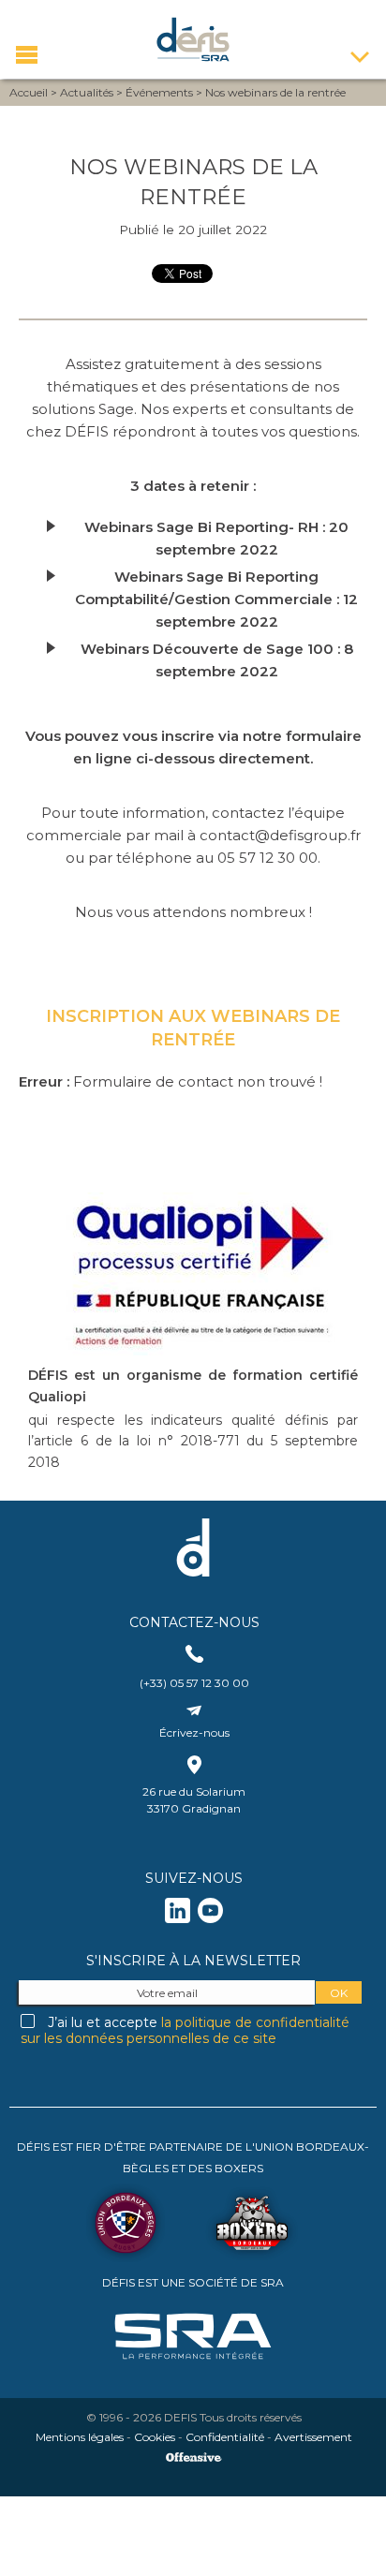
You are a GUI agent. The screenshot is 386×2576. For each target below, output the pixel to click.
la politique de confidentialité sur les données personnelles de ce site (185, 2030)
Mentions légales (80, 2437)
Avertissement (313, 2437)
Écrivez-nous (194, 1732)
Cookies (155, 2437)
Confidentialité (225, 2437)
